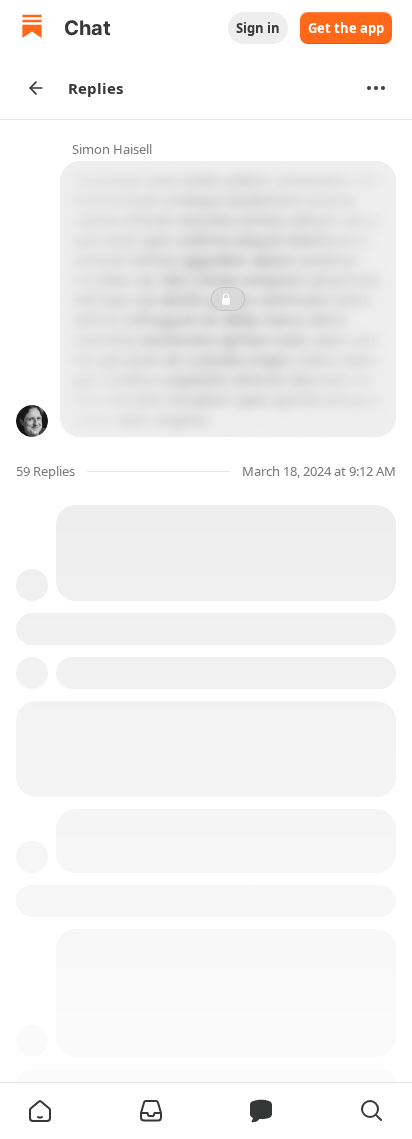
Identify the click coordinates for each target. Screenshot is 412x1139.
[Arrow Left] (36, 88)
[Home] (32, 28)
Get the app (346, 28)
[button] (40, 1111)
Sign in (258, 28)
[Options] (376, 88)
